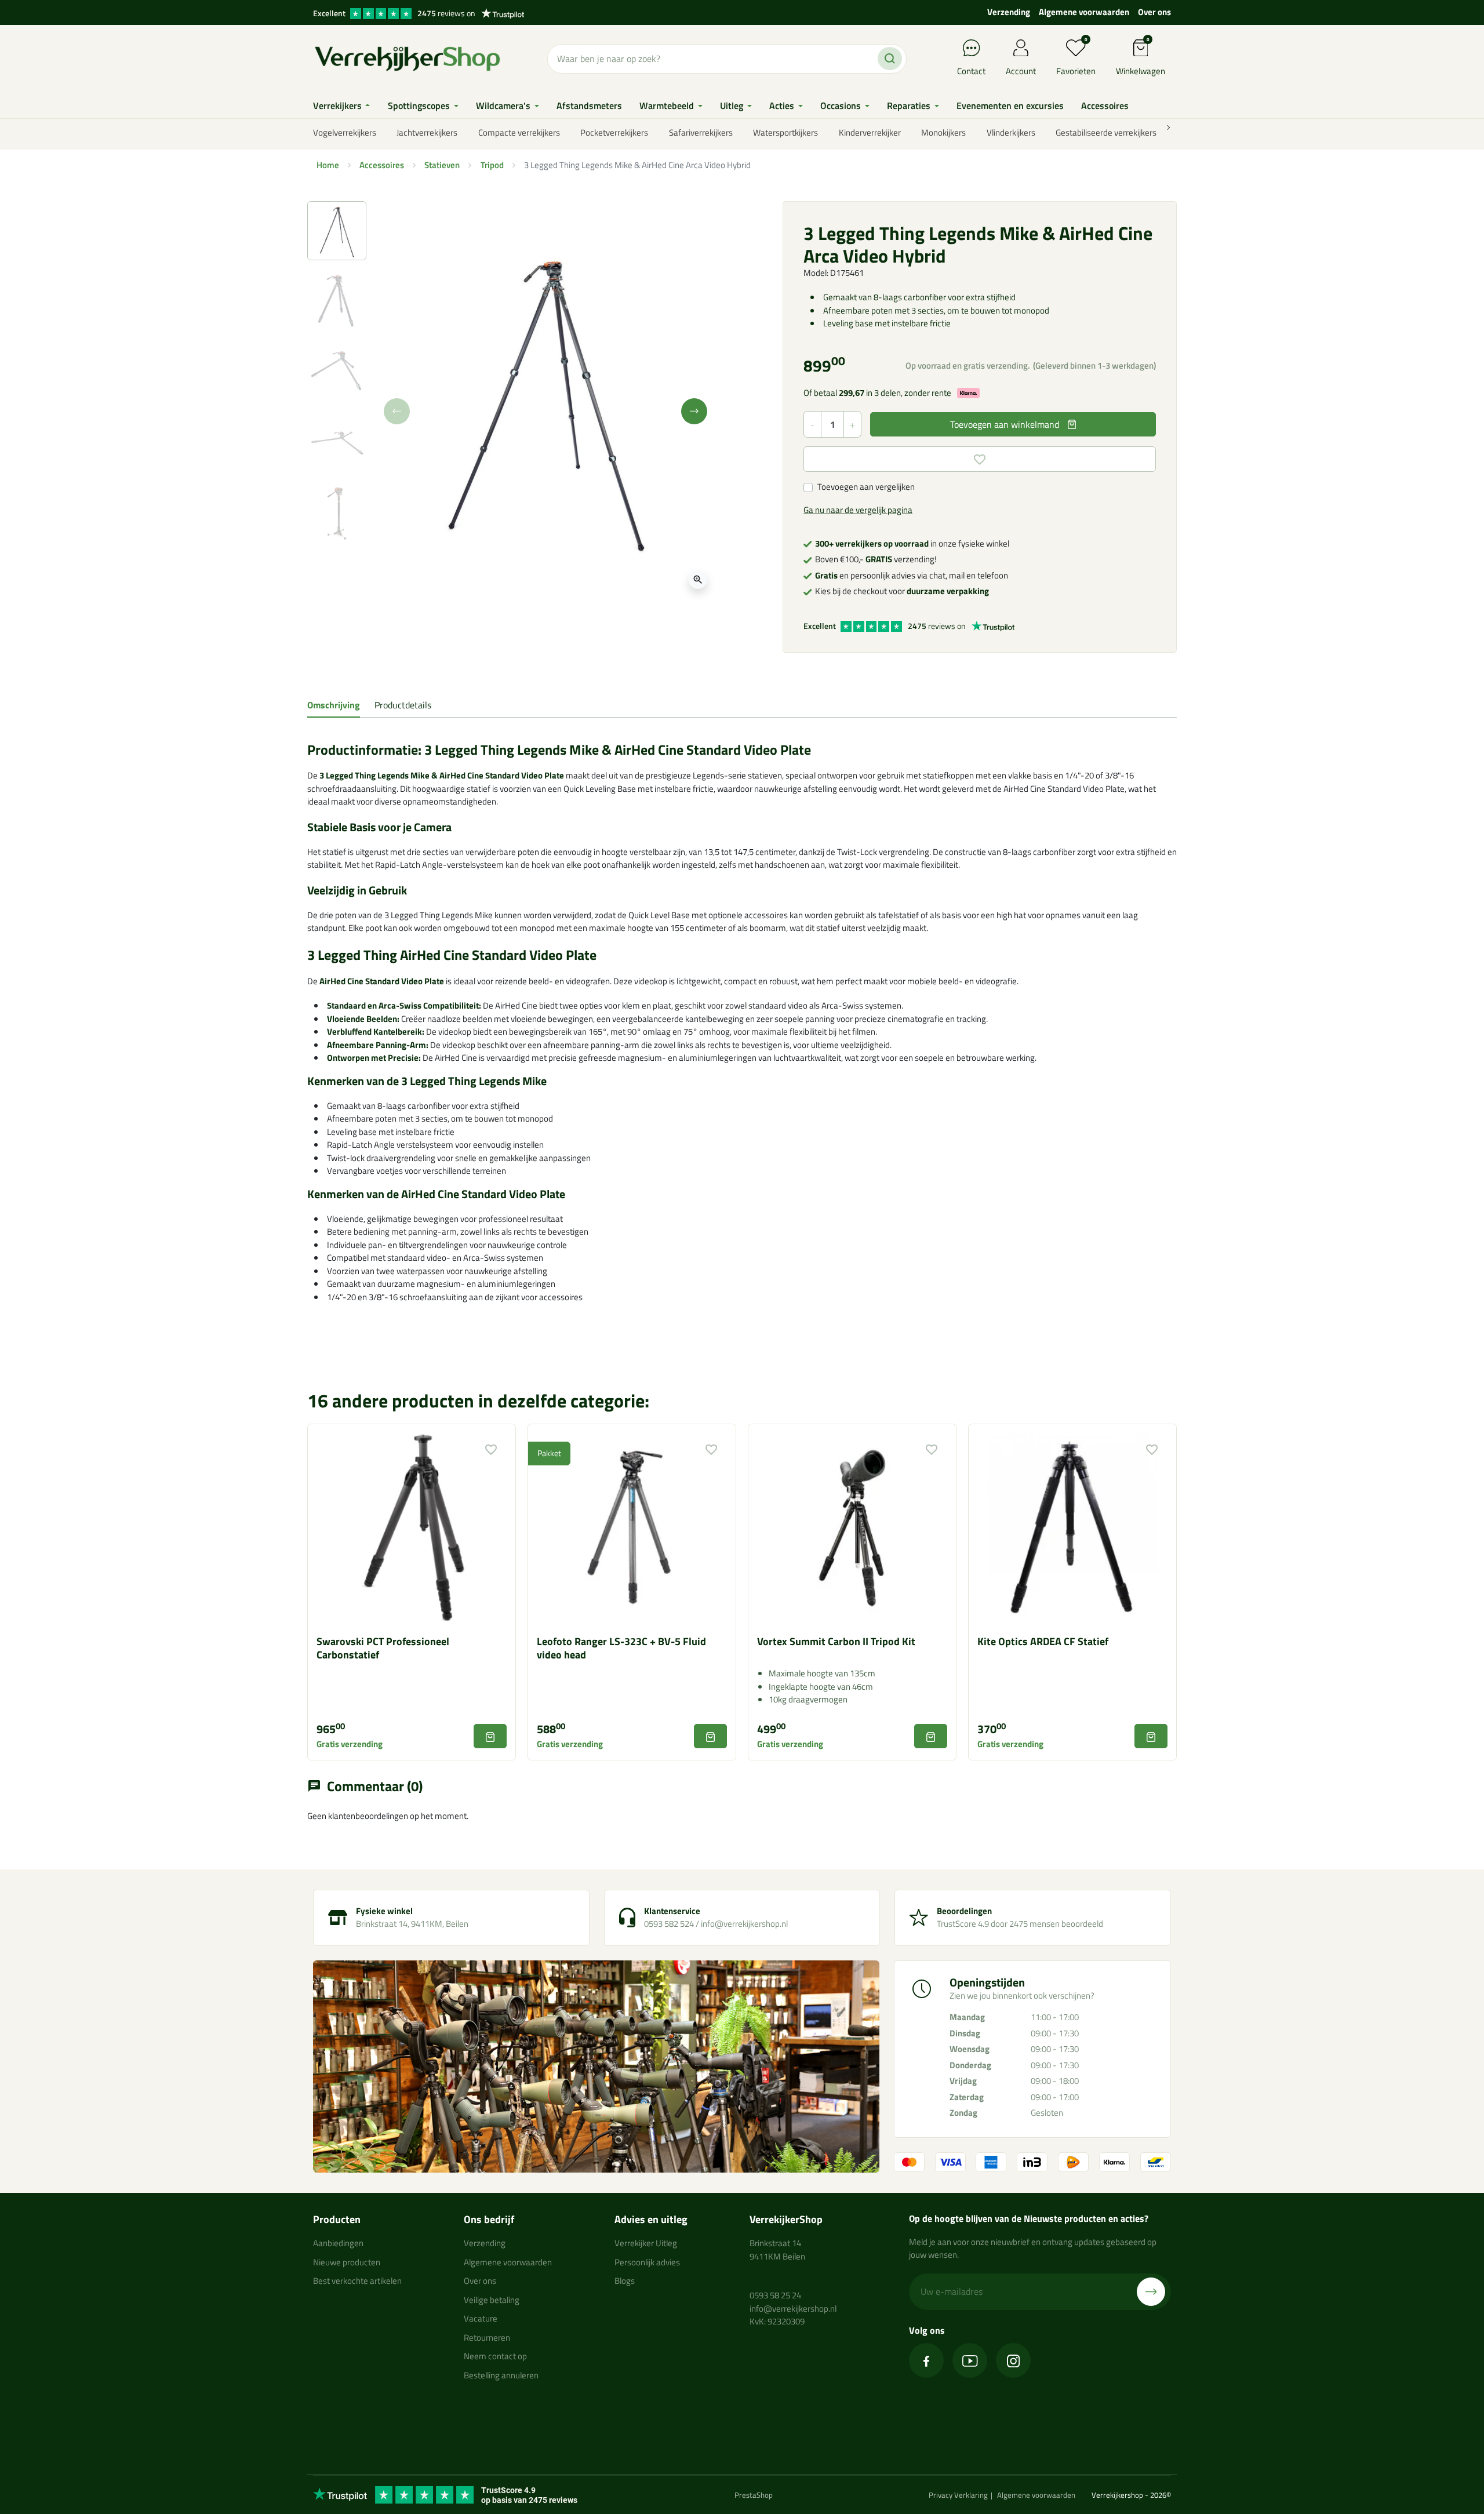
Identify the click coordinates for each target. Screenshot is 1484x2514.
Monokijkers (943, 132)
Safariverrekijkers (701, 132)
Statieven (442, 165)
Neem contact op (495, 2356)
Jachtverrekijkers (427, 132)
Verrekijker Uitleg (646, 2243)
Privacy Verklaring (958, 2495)
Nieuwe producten (347, 2262)
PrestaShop (754, 2495)
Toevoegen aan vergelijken (866, 487)
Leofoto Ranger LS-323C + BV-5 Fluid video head (621, 1648)
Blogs (625, 2281)
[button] (1141, 59)
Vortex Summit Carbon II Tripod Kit (836, 1641)
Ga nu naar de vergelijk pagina (858, 510)
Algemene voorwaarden (1084, 12)
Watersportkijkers (785, 132)
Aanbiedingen (338, 2243)
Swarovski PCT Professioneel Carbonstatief (383, 1648)
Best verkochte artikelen (357, 2281)
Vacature (481, 2318)
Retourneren (487, 2337)
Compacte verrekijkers (519, 132)
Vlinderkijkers (1011, 132)
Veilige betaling (492, 2300)
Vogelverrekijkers (345, 132)
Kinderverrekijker (870, 132)
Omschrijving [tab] (334, 705)
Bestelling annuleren (501, 2375)
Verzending (1009, 12)
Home (328, 165)
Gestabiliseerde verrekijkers (1106, 132)
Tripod (492, 165)
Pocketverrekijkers (614, 132)
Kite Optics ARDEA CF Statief (1043, 1641)
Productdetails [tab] (403, 705)
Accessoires (382, 165)
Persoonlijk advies (647, 2262)
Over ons (1154, 12)
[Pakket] (632, 1527)
